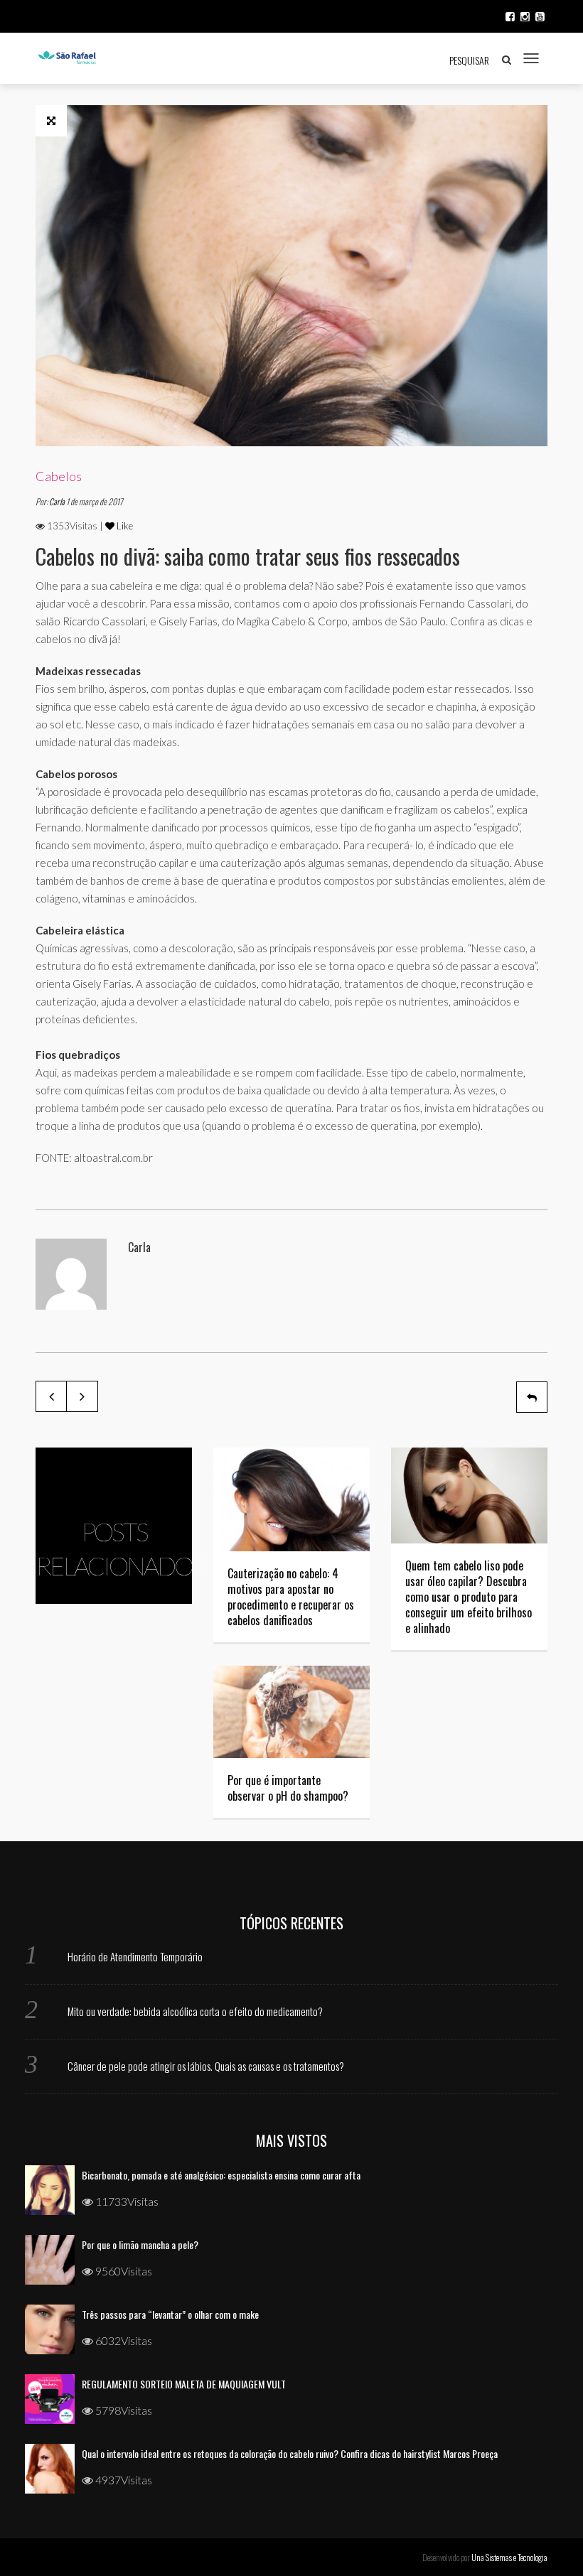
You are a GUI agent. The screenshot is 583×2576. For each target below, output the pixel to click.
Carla (58, 501)
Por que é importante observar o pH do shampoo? (288, 1788)
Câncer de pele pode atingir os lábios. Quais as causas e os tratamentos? (206, 2066)
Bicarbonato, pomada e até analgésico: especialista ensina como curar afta (221, 2175)
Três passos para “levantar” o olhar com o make (170, 2314)
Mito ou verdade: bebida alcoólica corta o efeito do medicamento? (195, 2011)
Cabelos (59, 476)
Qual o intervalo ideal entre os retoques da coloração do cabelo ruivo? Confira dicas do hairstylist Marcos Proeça (290, 2453)
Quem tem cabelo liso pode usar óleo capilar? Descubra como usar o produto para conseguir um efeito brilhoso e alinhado (469, 1597)
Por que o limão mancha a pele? (140, 2244)
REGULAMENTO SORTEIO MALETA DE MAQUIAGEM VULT (184, 2384)
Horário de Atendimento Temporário (135, 1956)
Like (124, 526)
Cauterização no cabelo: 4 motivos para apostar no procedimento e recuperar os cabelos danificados (291, 1597)
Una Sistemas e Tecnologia (509, 2557)
